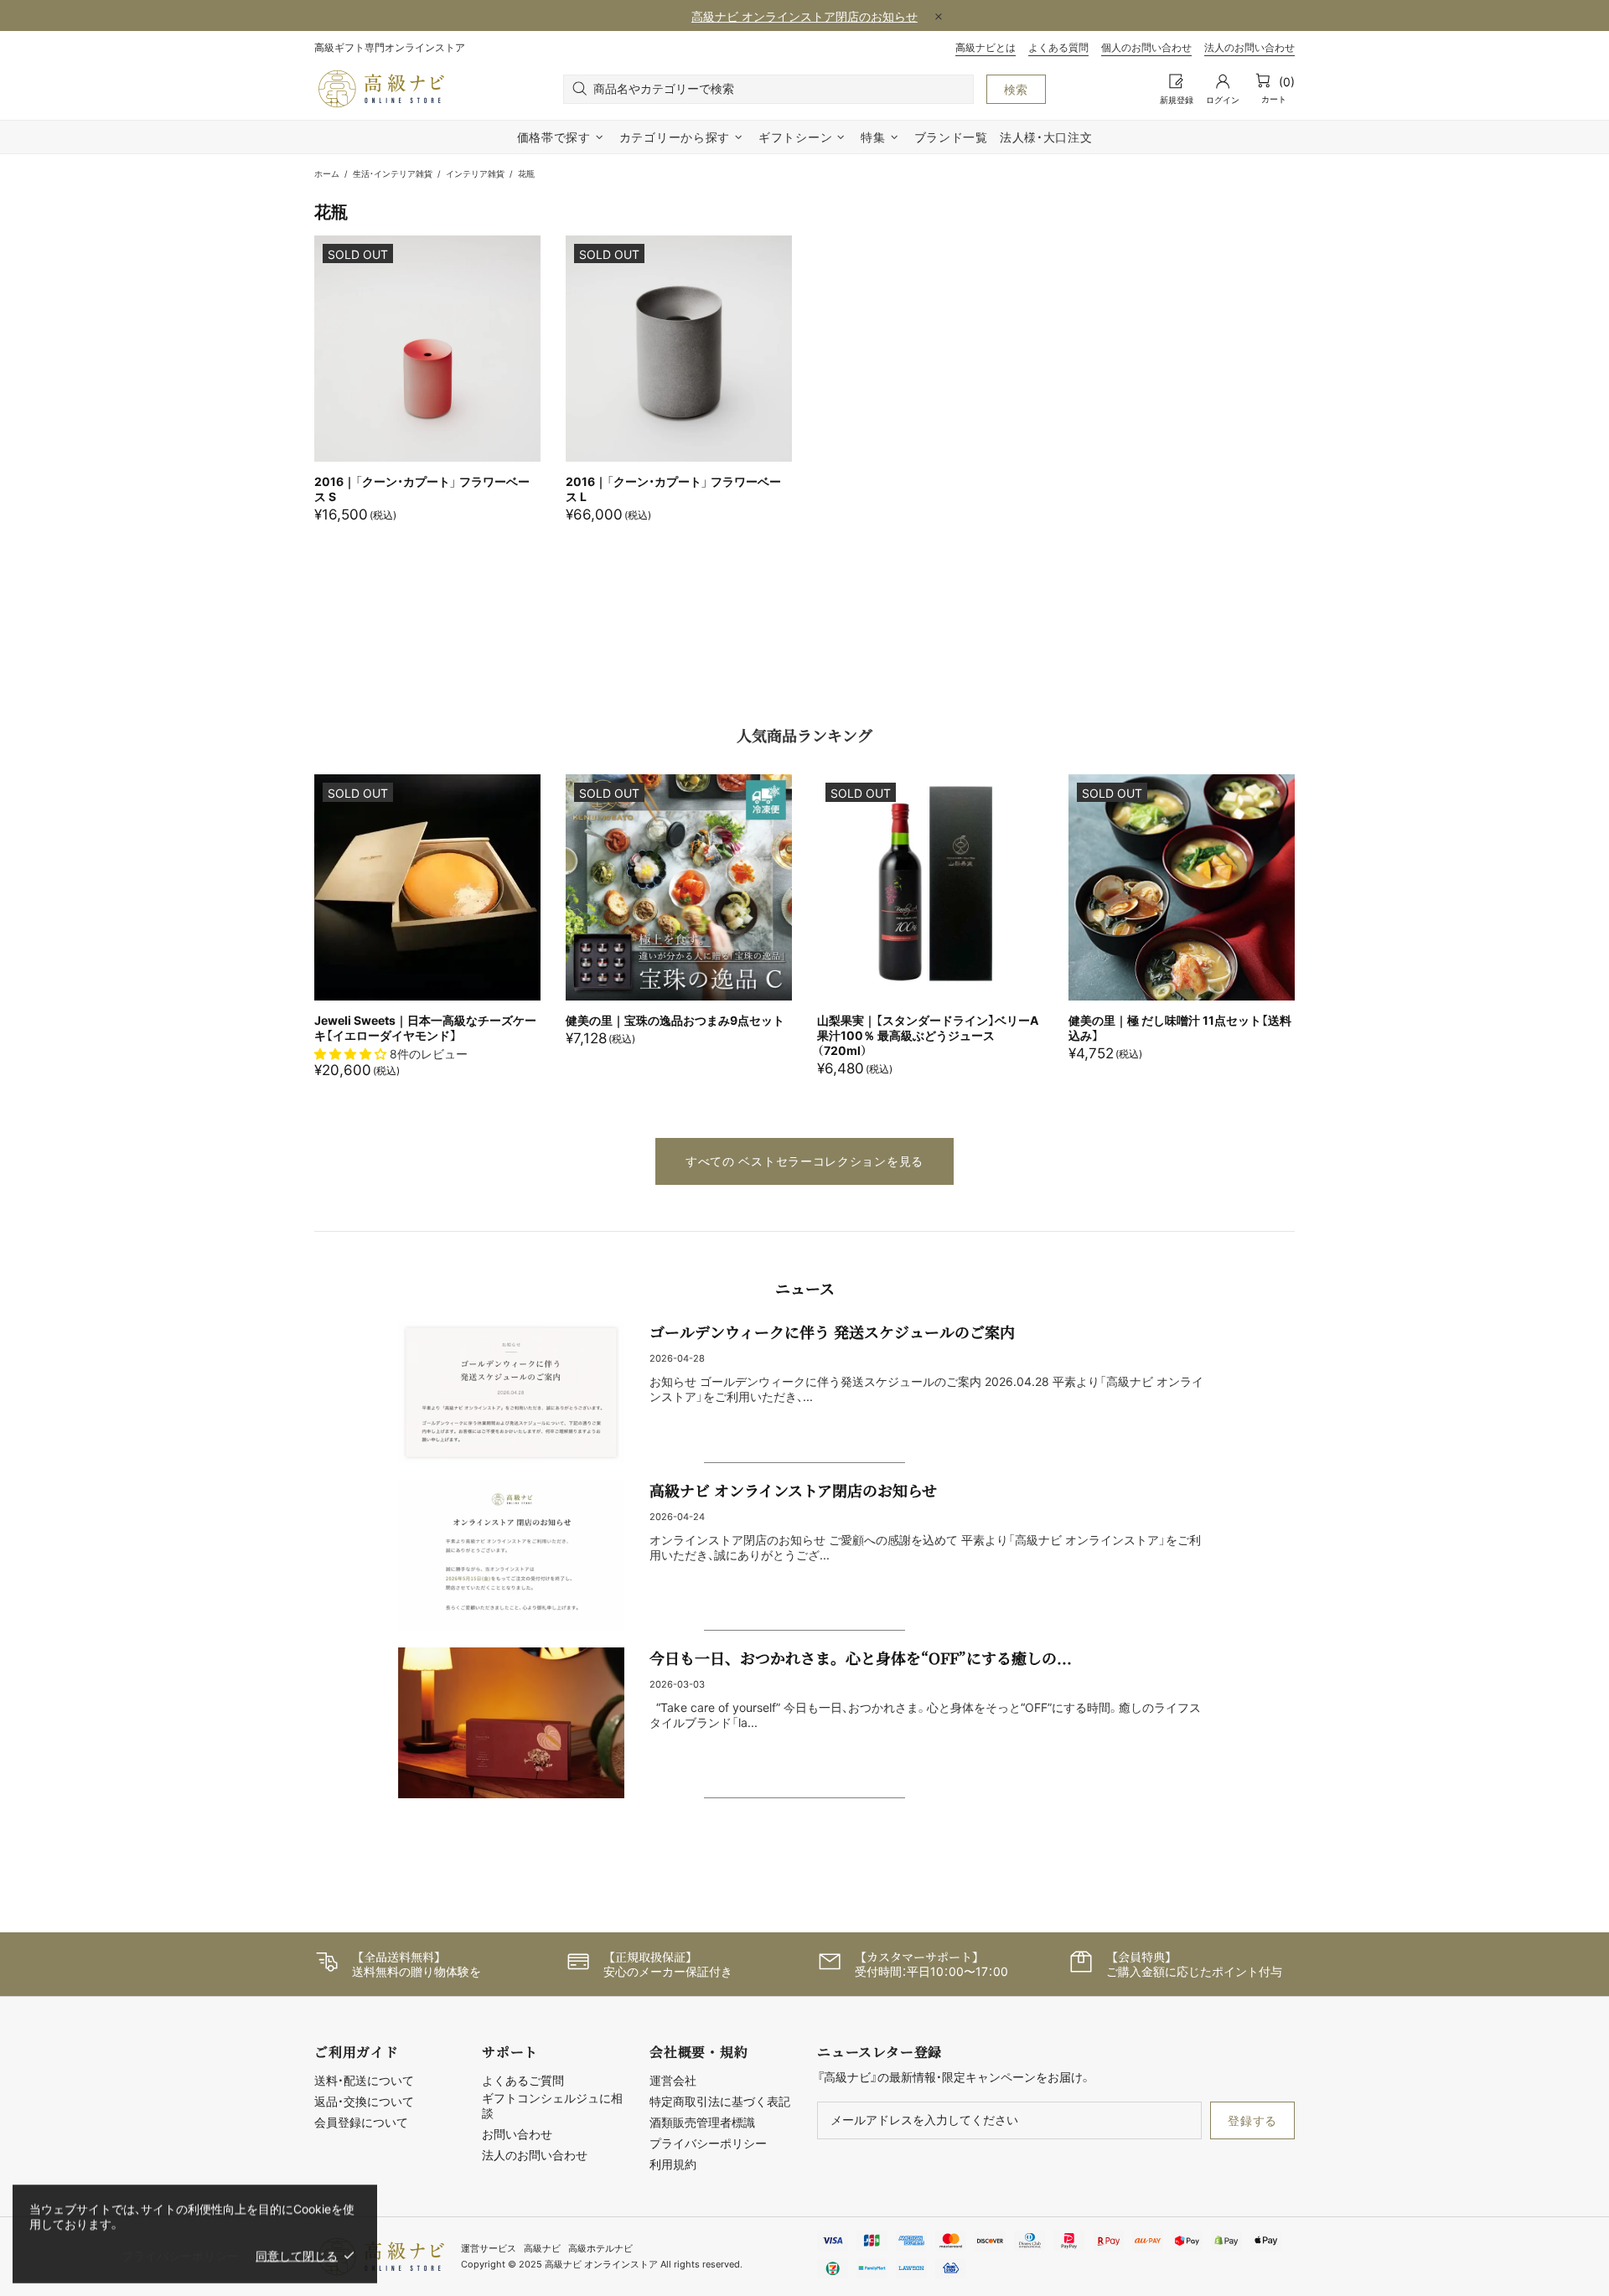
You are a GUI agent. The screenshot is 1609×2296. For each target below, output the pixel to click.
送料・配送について (364, 2080)
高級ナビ (542, 2248)
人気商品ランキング (804, 735)
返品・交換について (364, 2101)
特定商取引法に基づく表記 (720, 2101)
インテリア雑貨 (475, 173)
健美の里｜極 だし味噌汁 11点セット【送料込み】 (1180, 1028)
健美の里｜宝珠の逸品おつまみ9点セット (675, 1020)
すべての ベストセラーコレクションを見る (804, 1161)
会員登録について (361, 2122)
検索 (1016, 89)
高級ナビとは (986, 47)
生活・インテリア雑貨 (393, 173)
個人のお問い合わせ (1146, 47)
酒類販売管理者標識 (702, 2122)
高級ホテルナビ (600, 2248)
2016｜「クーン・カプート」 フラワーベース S (422, 489)
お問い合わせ (517, 2134)
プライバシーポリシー (708, 2143)
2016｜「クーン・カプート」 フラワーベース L (673, 489)
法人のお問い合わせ (1249, 47)
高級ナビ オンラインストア (381, 89)
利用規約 (673, 2164)
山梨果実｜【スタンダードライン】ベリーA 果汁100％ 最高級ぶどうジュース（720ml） (928, 1035)
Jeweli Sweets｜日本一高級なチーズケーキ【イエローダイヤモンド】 (425, 1028)
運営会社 (673, 2080)
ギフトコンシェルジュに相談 (552, 2105)
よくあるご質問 (523, 2080)
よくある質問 (1058, 47)
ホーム (327, 173)
